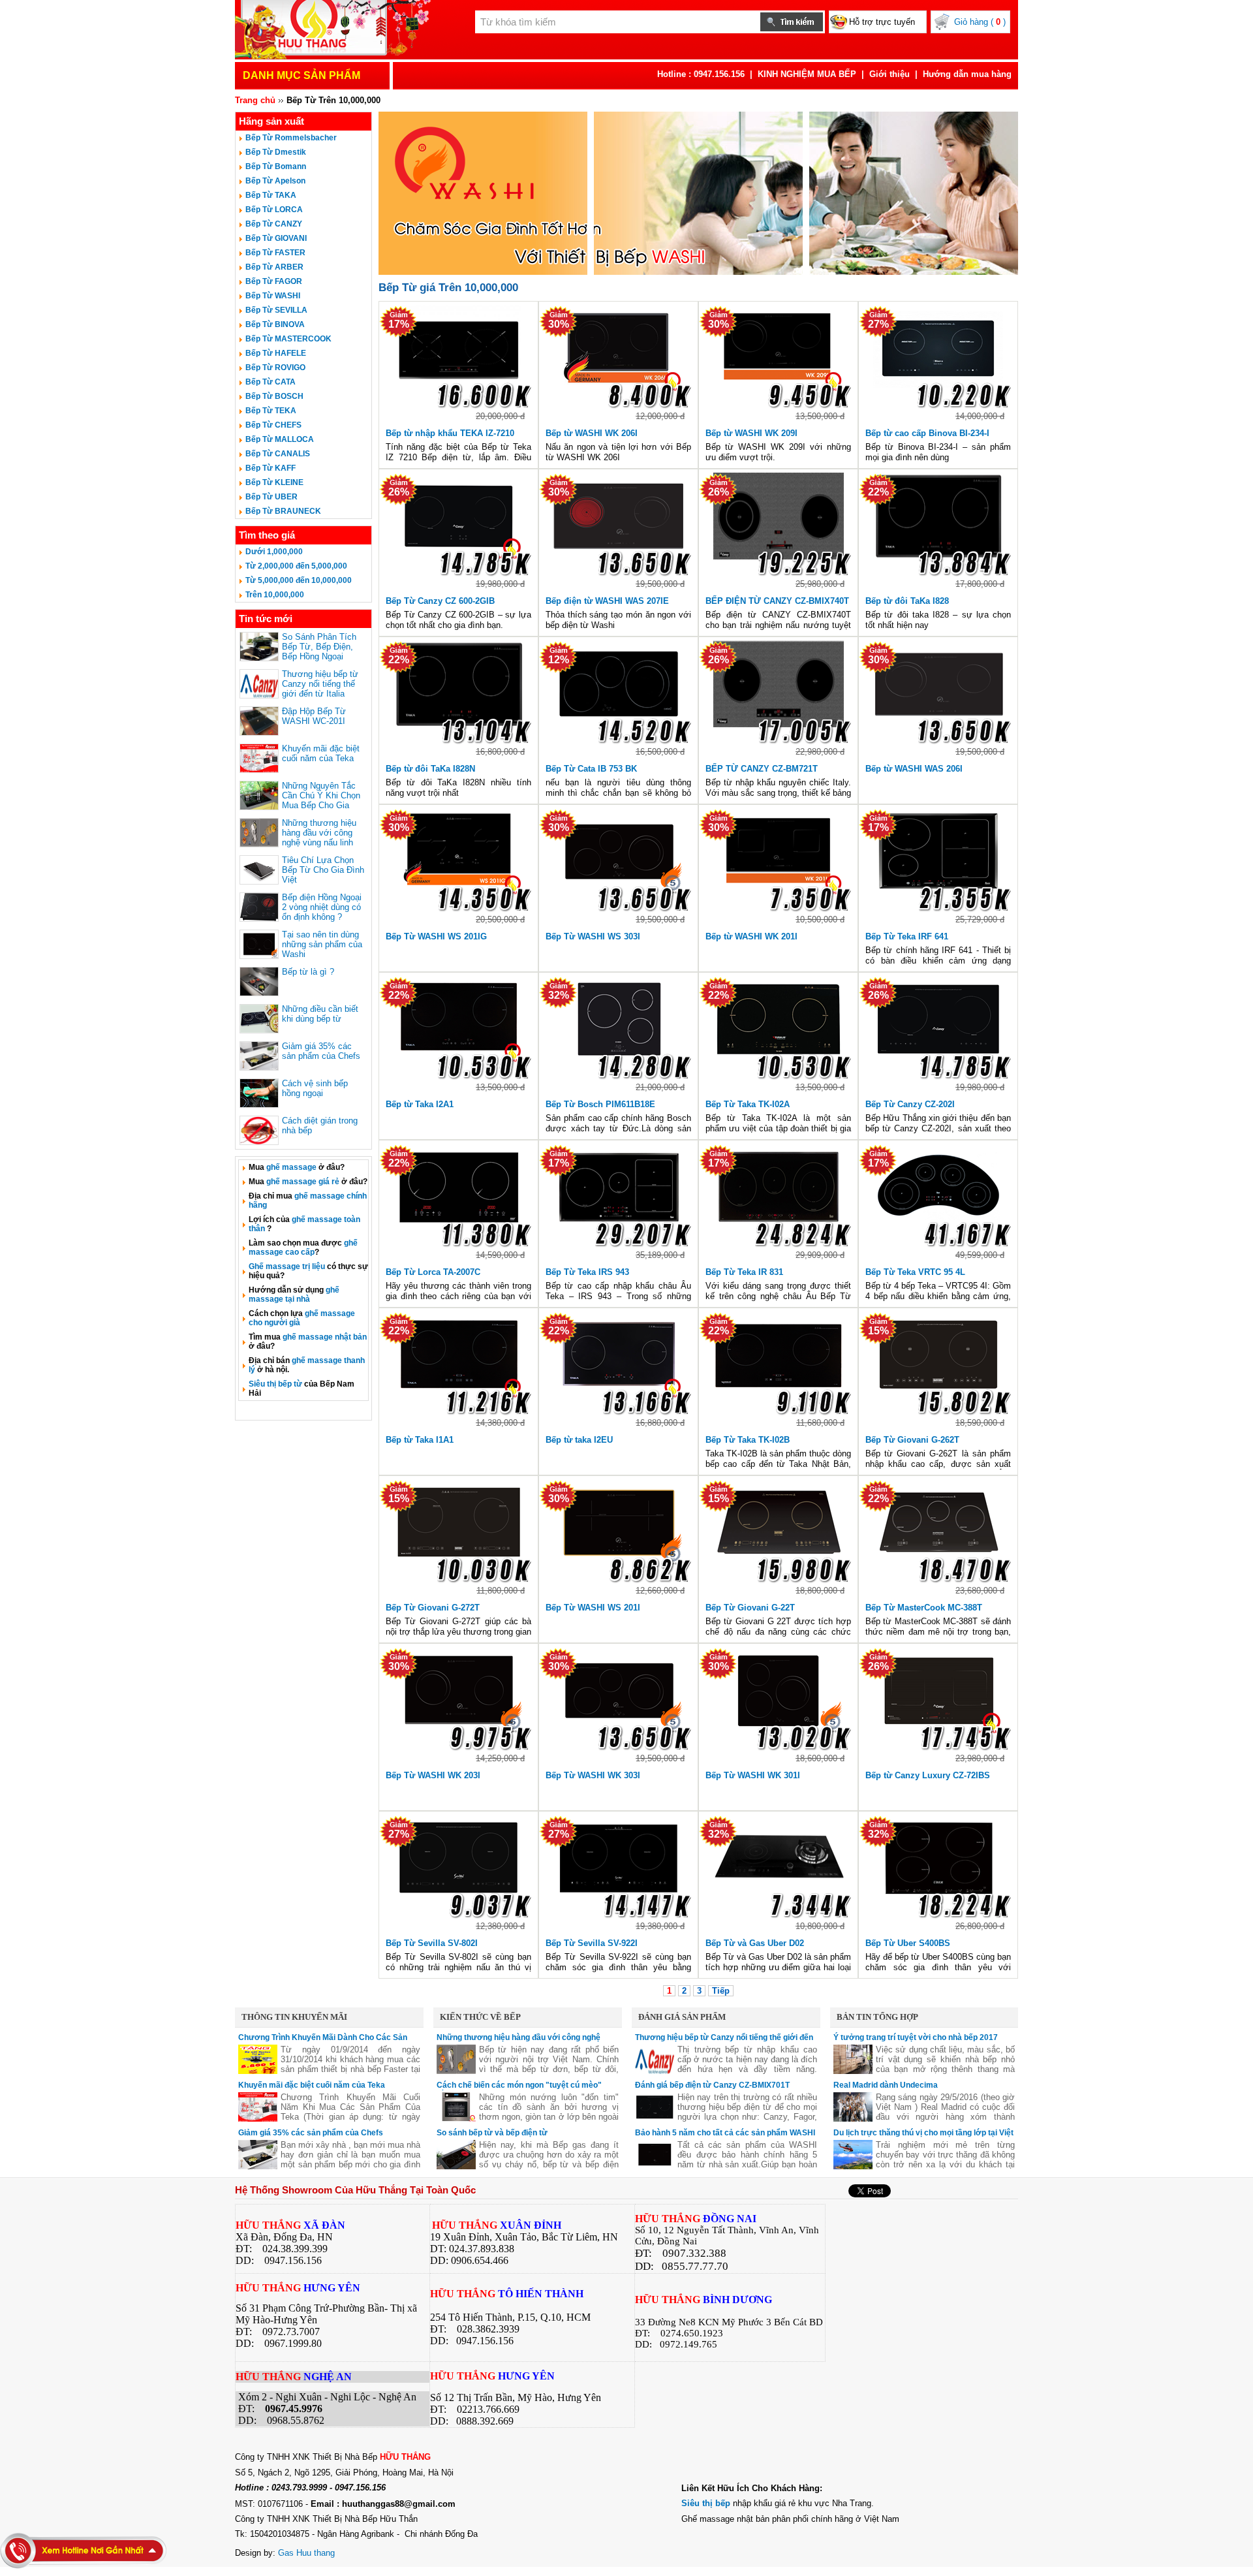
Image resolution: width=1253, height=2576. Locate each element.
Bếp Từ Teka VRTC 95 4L (915, 1272)
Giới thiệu (889, 74)
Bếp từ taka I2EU (579, 1440)
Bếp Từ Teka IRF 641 (907, 936)
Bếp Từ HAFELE (276, 353)
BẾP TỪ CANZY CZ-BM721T (762, 769)
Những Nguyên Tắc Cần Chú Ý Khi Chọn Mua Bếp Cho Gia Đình (321, 800)
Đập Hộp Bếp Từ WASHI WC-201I (314, 716)
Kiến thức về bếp (480, 2017)
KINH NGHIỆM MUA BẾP (807, 74)
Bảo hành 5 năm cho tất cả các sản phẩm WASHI (725, 2133)
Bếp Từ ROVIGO (275, 368)
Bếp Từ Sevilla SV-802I (432, 1943)
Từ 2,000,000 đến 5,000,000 (296, 566)
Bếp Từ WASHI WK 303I (593, 1775)
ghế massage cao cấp (303, 1248)
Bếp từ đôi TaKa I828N (430, 769)
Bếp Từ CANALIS (278, 454)
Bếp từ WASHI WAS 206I (914, 769)
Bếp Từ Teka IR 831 (744, 1272)
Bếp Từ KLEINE (274, 482)
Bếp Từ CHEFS (273, 425)
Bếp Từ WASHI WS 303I (593, 936)
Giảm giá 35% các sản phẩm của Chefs (321, 1051)
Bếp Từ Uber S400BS (908, 1943)
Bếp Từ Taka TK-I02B (748, 1440)
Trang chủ (255, 100)
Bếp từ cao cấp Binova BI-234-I (927, 433)
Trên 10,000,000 (275, 595)
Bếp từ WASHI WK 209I (751, 433)
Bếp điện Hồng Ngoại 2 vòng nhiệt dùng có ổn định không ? (322, 907)
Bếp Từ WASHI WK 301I (753, 1775)
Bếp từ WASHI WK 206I (592, 433)
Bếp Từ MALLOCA (280, 439)
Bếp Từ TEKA (271, 411)
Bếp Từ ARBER (274, 267)
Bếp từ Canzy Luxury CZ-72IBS (928, 1775)
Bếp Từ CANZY (274, 224)
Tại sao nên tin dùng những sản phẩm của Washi (322, 944)
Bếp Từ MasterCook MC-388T (924, 1608)
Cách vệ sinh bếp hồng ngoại (315, 1088)
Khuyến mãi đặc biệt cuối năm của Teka (321, 753)
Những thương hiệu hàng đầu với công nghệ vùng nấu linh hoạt (319, 838)
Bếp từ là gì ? (308, 972)
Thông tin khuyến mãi (294, 2017)
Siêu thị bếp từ (275, 1384)
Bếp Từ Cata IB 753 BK (591, 769)
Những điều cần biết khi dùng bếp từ (320, 1014)
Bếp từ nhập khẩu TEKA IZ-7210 (450, 433)
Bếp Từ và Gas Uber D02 (755, 1943)
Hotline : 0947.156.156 (701, 74)
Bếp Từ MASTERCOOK (288, 339)
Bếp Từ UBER (271, 497)
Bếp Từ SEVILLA (276, 310)
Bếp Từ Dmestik (276, 152)
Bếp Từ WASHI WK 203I (433, 1775)
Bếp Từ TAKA (271, 195)
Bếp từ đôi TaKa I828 (907, 601)
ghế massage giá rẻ (303, 1182)
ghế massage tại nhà (294, 1295)
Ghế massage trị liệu (287, 1266)
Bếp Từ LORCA (274, 210)
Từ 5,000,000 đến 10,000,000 (299, 580)
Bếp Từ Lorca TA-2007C (433, 1272)
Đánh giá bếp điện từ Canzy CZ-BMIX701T (712, 2085)
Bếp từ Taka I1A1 (420, 1440)
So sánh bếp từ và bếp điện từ (492, 2133)
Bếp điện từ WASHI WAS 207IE (607, 601)
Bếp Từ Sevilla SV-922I (592, 1943)
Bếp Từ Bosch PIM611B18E (600, 1104)
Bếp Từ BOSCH (274, 396)
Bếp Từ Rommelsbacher (291, 138)
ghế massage (291, 1167)
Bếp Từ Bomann (276, 166)
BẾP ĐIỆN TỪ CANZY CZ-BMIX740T (777, 601)
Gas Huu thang (306, 2553)
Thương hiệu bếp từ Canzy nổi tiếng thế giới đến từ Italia (320, 684)
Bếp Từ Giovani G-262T (912, 1440)
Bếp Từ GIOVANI (276, 238)
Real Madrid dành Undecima (886, 2085)
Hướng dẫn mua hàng (967, 74)
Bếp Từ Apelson (275, 181)
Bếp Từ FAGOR (274, 281)
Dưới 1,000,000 (274, 552)
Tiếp (721, 1991)
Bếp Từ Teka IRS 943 (587, 1272)
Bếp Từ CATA (271, 382)
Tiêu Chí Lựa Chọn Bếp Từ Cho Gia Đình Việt (323, 870)
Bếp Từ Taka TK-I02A (748, 1104)
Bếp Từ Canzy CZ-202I (910, 1104)
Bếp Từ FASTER (275, 253)
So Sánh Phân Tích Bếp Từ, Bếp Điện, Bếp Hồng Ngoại (319, 647)
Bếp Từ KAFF (271, 468)
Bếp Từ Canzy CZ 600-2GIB (440, 601)
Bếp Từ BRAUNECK (283, 511)
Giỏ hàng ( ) (980, 22)
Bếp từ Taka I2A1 (420, 1104)
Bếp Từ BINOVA (275, 324)
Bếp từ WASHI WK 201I (751, 936)
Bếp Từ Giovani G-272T (433, 1608)
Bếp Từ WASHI (273, 296)
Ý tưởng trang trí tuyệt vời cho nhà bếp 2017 (916, 2037)
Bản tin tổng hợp (877, 2017)
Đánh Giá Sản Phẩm (682, 2017)
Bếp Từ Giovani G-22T (750, 1608)
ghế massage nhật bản (325, 1337)
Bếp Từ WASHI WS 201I (593, 1608)
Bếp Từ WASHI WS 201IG (436, 936)
